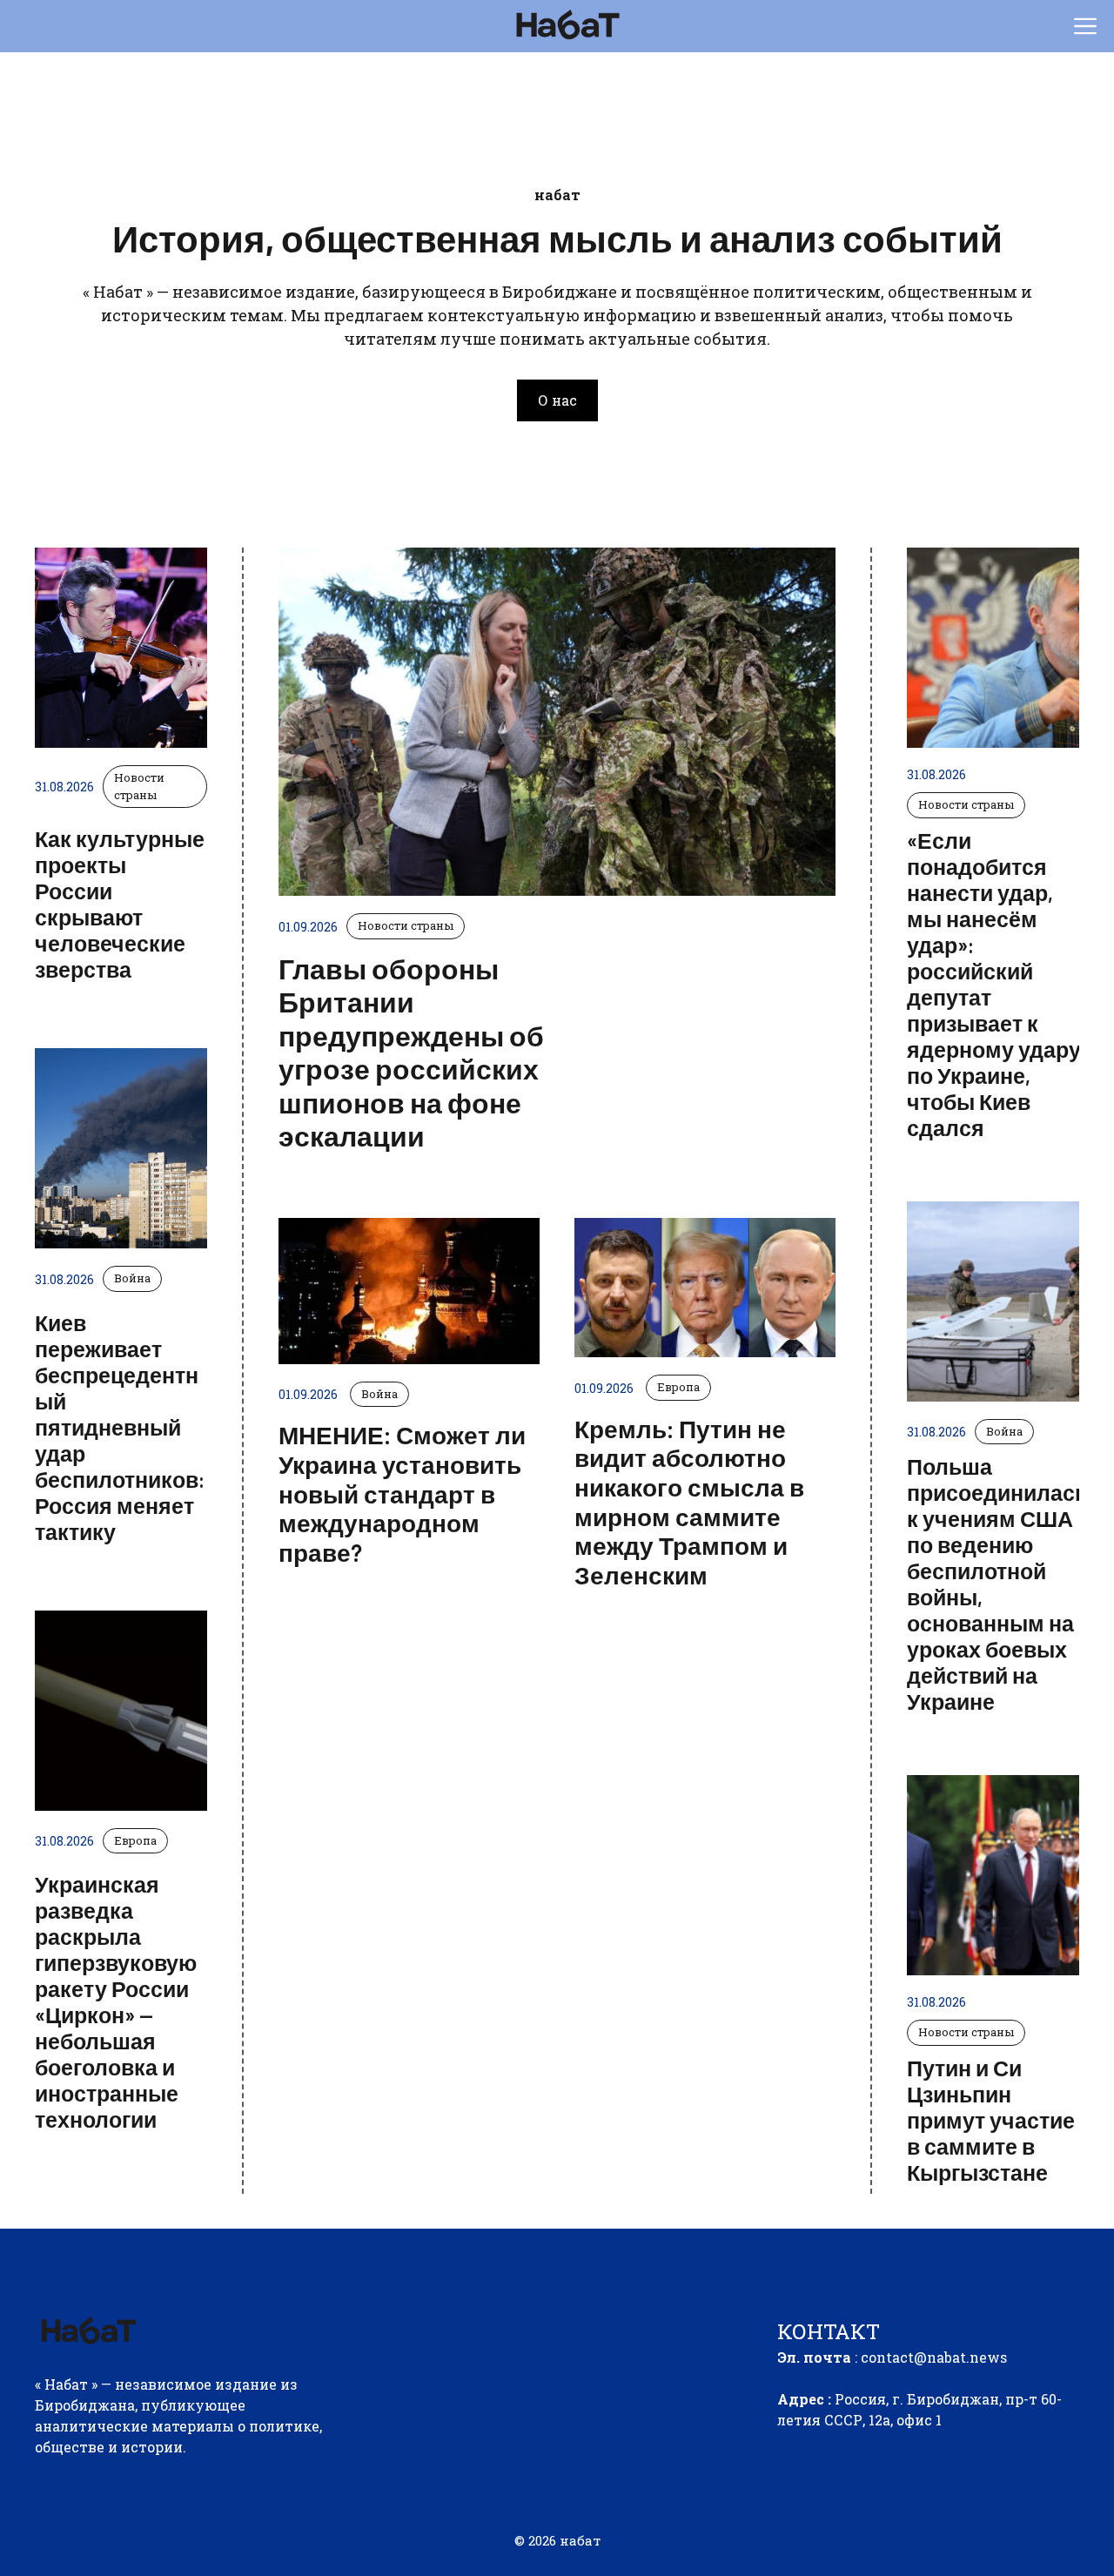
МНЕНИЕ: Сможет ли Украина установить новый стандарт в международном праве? (402, 1493)
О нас (557, 400)
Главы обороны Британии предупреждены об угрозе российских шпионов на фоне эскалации (411, 1052)
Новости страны (139, 786)
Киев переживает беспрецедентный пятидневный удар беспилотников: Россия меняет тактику (120, 1427)
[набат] (566, 26)
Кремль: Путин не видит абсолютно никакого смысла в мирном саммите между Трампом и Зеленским (689, 1502)
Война (132, 1278)
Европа (135, 1840)
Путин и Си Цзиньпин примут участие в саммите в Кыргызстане (991, 2120)
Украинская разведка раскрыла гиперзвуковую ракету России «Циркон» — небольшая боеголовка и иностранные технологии (116, 2001)
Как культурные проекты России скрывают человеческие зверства (120, 904)
